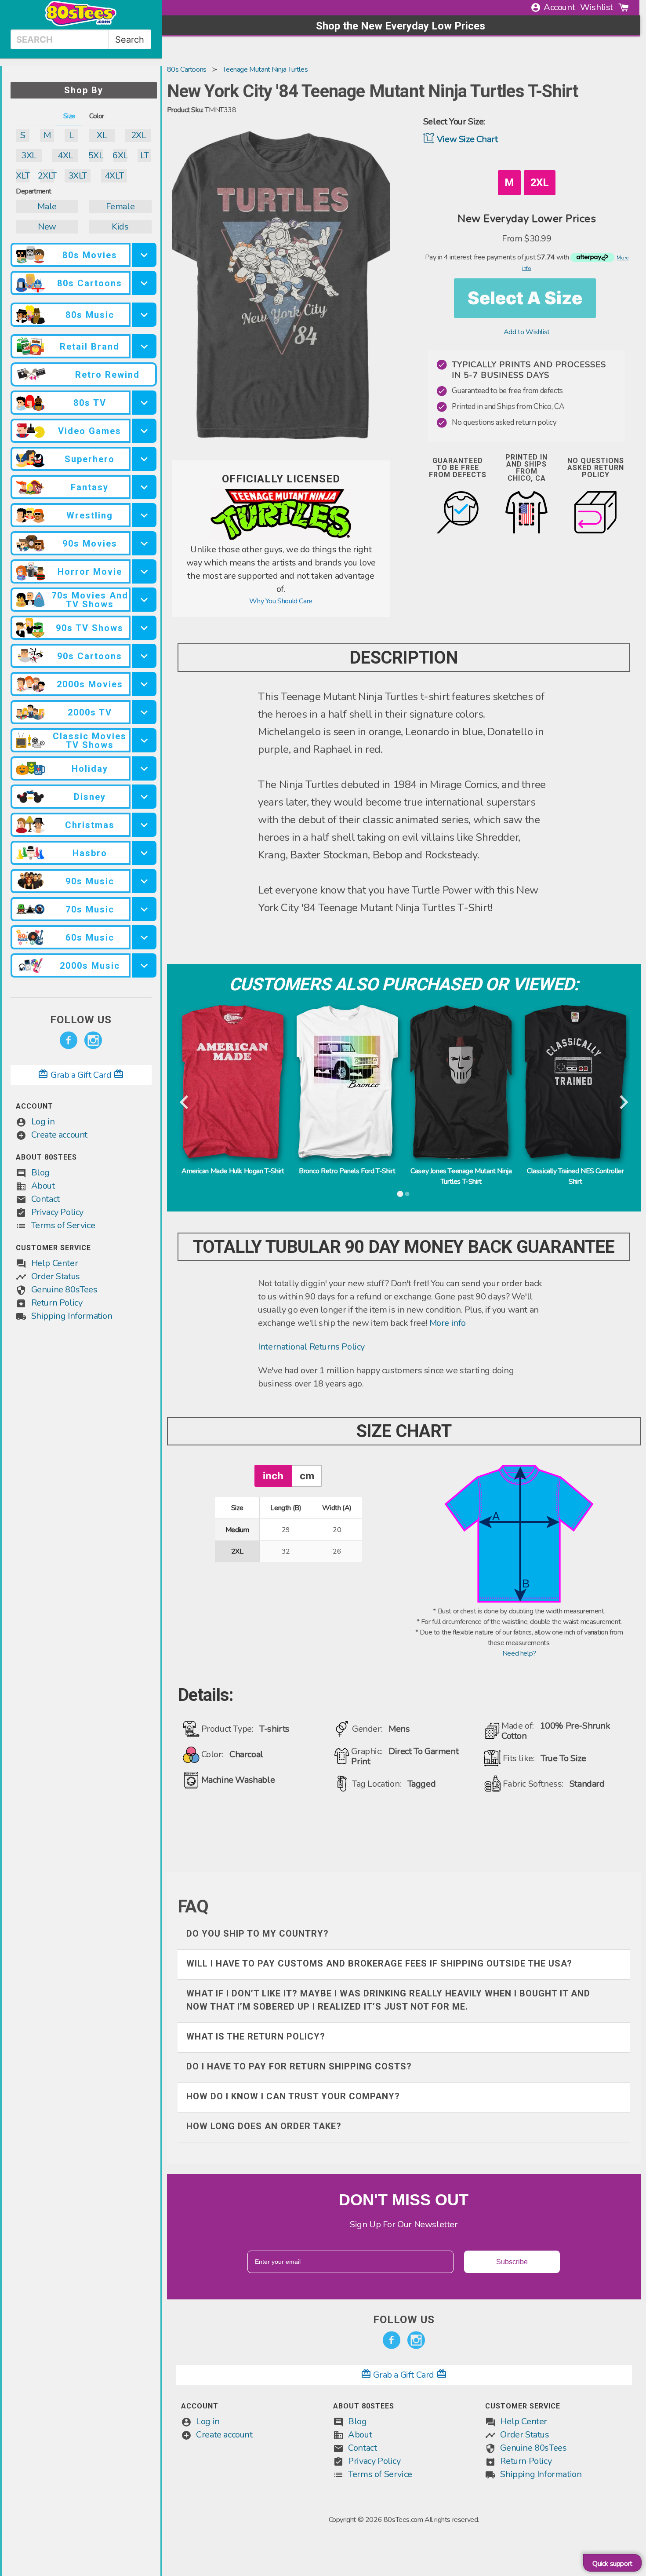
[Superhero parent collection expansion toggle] (144, 459)
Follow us (81, 1020)
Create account (59, 1135)
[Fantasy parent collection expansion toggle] (144, 487)
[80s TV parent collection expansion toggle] (144, 403)
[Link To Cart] (624, 7)
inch (273, 1476)
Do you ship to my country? (258, 1934)
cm (307, 1476)
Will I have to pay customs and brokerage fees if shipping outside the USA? (379, 1963)
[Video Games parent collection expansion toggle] (144, 431)
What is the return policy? (256, 2036)
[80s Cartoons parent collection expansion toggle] (144, 283)
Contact (45, 1199)
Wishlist (597, 7)
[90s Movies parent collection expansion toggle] (144, 543)
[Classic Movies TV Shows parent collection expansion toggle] (144, 740)
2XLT (47, 176)
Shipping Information (72, 1316)
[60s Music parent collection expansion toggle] (144, 937)
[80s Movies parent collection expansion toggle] (144, 255)
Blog (40, 1173)
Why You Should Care (281, 601)
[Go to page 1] (400, 1194)
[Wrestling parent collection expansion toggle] (144, 515)
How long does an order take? (264, 2126)
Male (47, 206)
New (47, 227)
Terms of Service (63, 1225)
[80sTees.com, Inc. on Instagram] (93, 1040)
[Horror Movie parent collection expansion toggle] (144, 571)
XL (102, 135)
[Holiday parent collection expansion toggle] (144, 768)
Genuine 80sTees (64, 1290)
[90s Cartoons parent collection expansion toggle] (144, 656)
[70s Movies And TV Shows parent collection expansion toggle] (144, 600)
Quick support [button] (612, 2564)
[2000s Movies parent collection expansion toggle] (144, 684)
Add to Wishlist (527, 332)
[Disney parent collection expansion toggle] (144, 797)
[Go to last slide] (185, 1103)
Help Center (55, 1263)
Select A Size (525, 298)
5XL (96, 155)
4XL (65, 155)
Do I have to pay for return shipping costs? (299, 2066)
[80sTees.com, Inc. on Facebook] (69, 1040)
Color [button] (97, 116)
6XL (120, 155)
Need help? (519, 1653)
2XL (139, 135)
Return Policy (57, 1303)
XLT (23, 176)
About (43, 1186)
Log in (43, 1122)
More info (448, 1323)
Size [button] (69, 116)
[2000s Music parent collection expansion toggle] (144, 965)
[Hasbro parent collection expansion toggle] (144, 853)
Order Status (56, 1276)
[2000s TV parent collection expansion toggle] (144, 712)
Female (120, 206)
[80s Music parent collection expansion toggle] (144, 315)
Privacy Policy (57, 1212)
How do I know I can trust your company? (293, 2096)
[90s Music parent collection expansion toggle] (144, 881)
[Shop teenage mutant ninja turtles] (281, 538)
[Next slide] (623, 1103)
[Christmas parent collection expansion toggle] (144, 825)
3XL (29, 155)
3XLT (78, 176)
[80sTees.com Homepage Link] (81, 24)
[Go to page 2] (407, 1194)
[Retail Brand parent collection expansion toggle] (144, 346)
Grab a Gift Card (81, 1075)
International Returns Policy (311, 1347)
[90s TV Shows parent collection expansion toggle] (144, 628)
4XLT (114, 176)
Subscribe (512, 2262)
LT (144, 155)
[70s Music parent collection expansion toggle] (144, 909)
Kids (120, 227)
